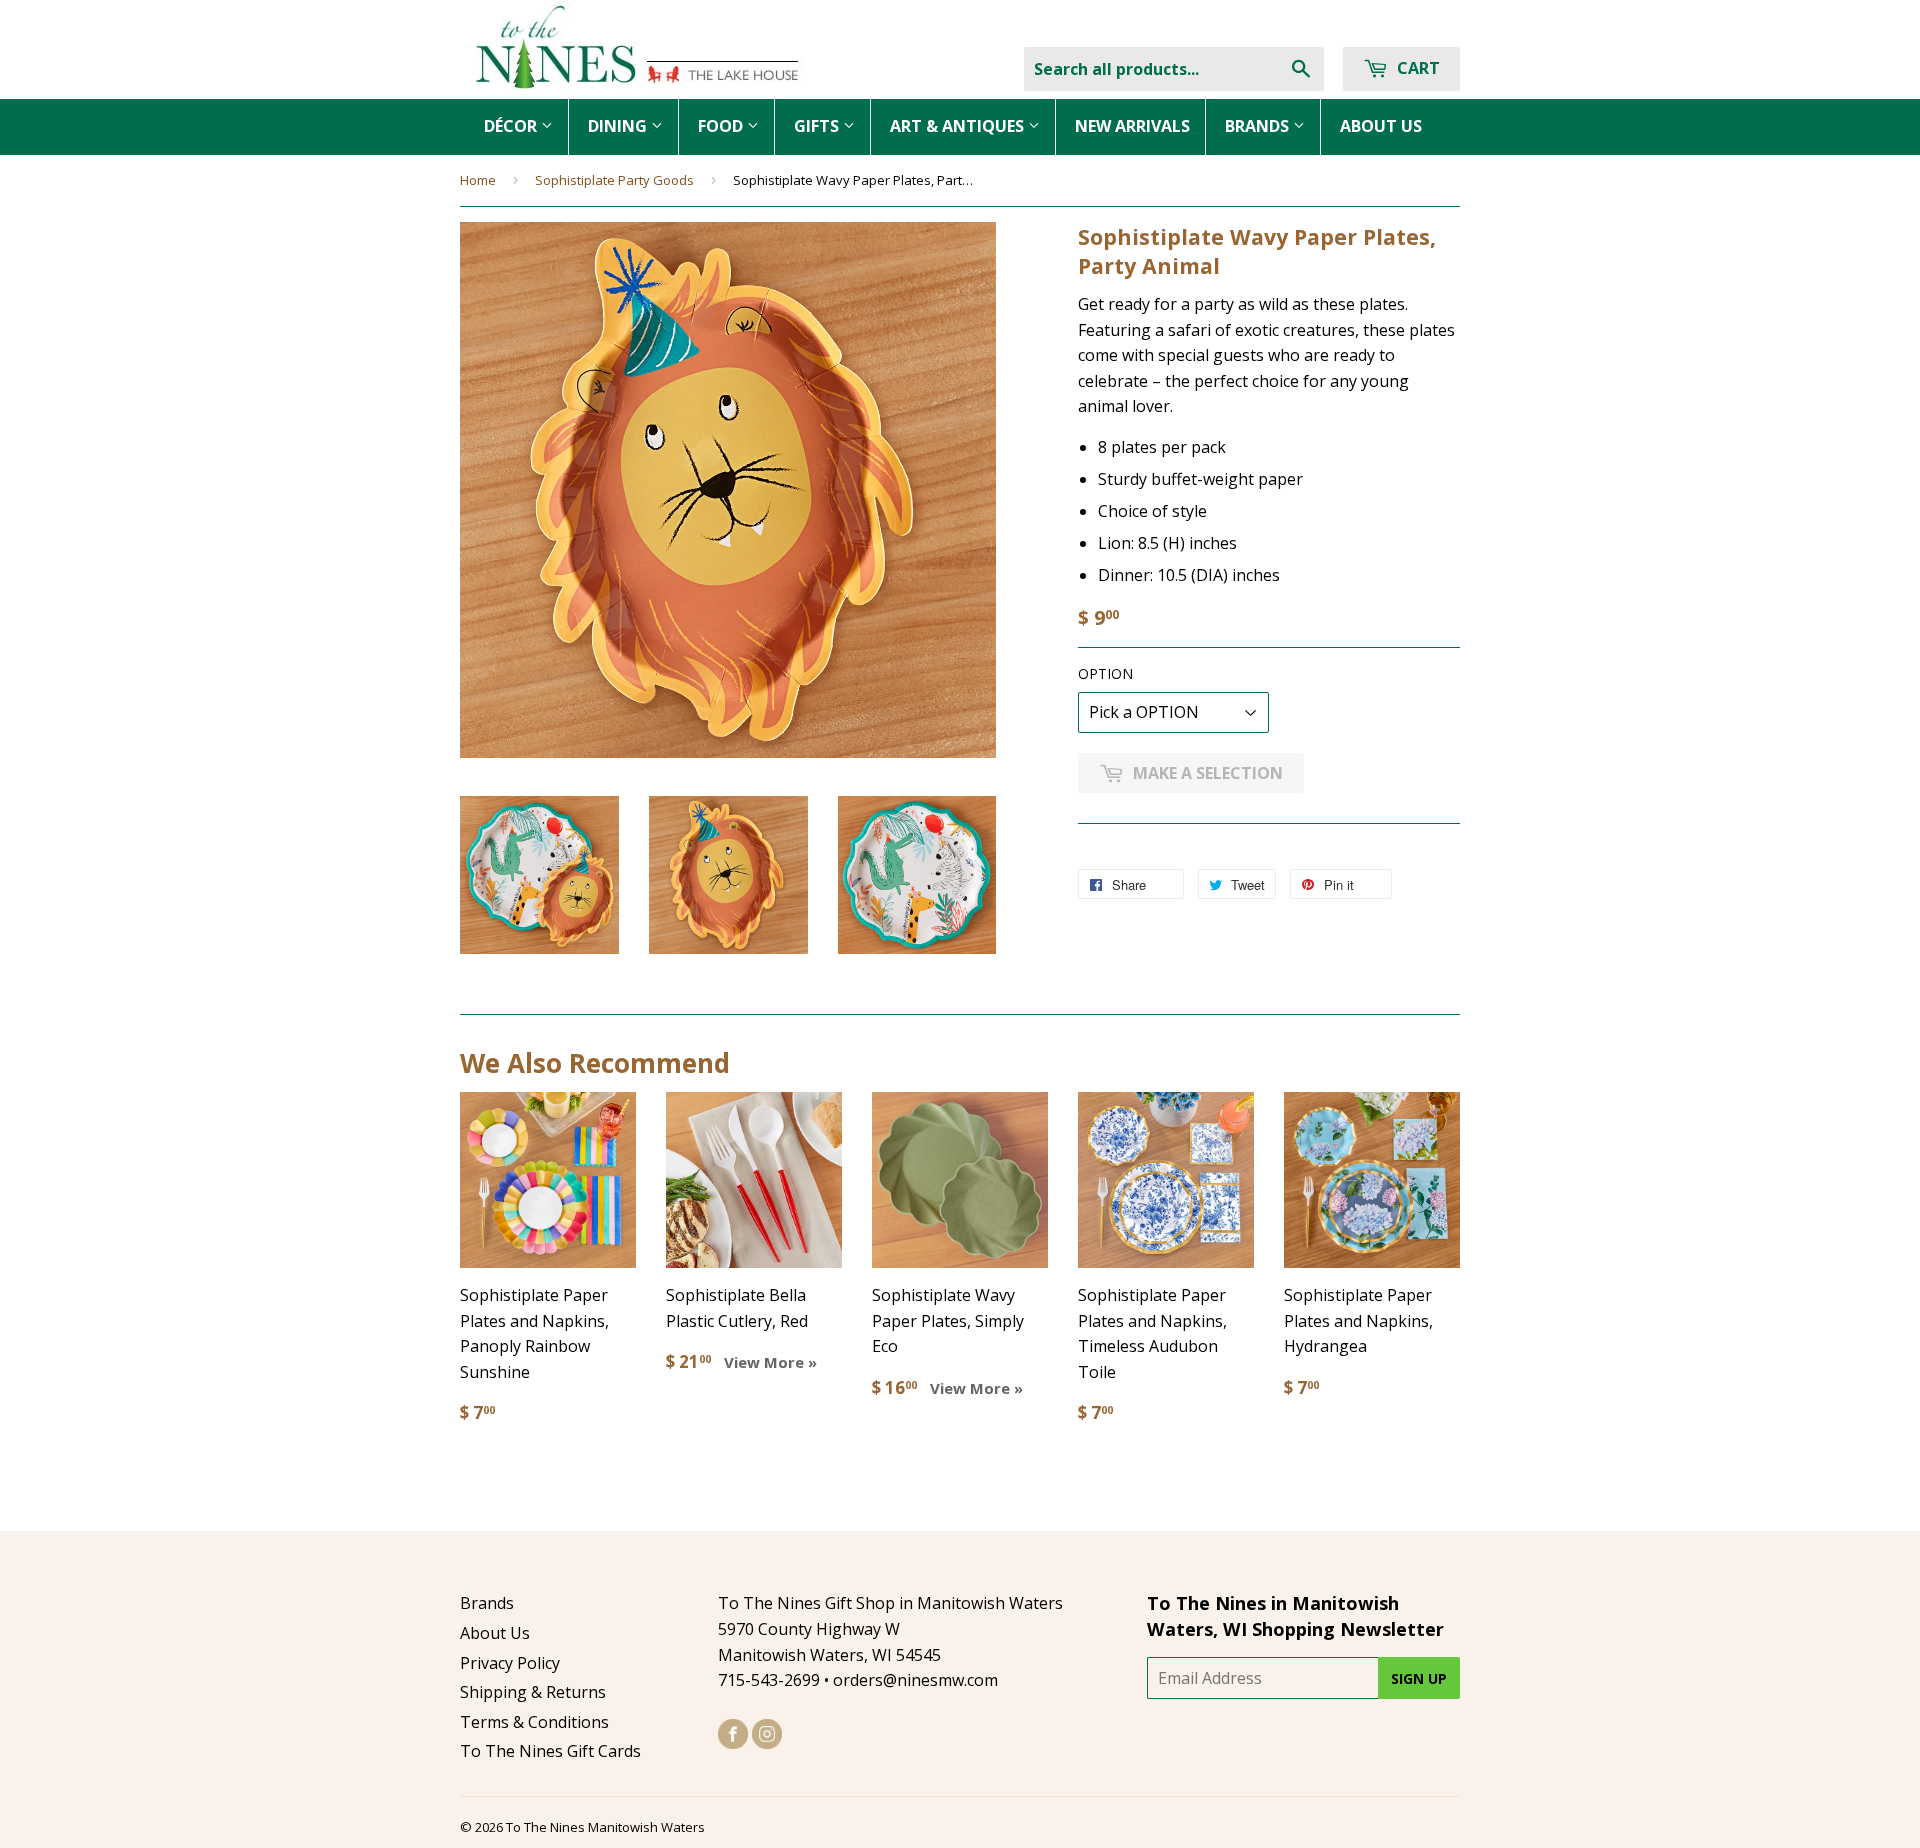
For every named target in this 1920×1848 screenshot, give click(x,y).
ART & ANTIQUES (959, 126)
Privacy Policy (510, 1663)
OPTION (1105, 673)
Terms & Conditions (534, 1722)
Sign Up (1419, 1678)
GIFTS (818, 126)
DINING (619, 126)
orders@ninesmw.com (915, 1680)
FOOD (722, 126)
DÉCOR (512, 126)
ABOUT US (1381, 126)
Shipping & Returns (533, 1692)
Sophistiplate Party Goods (614, 180)
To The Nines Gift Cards (550, 1751)
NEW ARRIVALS (1132, 126)
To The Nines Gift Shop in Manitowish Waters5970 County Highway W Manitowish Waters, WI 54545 (890, 1628)
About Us (495, 1633)
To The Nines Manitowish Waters (605, 1827)
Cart (1416, 68)
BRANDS (1259, 126)
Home (478, 180)
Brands (487, 1603)
